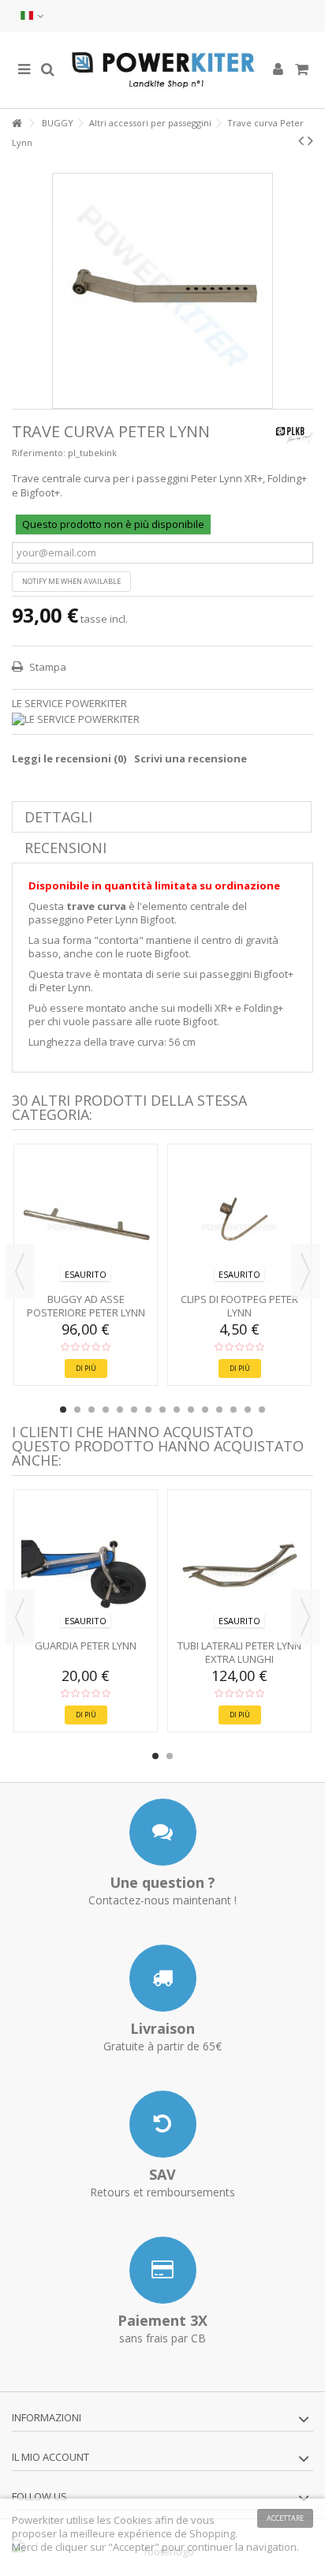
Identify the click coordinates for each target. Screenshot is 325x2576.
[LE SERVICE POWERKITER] (162, 719)
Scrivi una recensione (191, 758)
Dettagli (58, 817)
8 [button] (162, 1410)
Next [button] (305, 1271)
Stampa (47, 667)
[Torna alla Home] (17, 124)
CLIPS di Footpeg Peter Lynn (239, 1306)
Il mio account (50, 2457)
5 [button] (120, 1410)
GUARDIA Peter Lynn (86, 1646)
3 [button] (92, 1410)
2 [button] (77, 1410)
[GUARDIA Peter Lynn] (86, 1566)
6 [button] (134, 1410)
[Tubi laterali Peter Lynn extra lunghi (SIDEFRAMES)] (239, 1566)
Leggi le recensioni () (69, 758)
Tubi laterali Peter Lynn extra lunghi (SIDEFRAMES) (239, 1659)
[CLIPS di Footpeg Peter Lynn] (239, 1220)
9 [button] (177, 1410)
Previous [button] (20, 1271)
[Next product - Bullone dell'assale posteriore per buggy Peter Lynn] (310, 140)
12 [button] (219, 1410)
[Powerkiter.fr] (162, 70)
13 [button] (233, 1410)
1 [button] (63, 1410)
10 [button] (191, 1410)
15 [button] (262, 1410)
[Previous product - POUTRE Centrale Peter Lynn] (301, 140)
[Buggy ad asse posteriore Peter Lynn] (86, 1220)
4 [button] (106, 1410)
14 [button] (248, 1410)
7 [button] (148, 1410)
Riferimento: (39, 453)
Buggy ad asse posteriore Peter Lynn (86, 1306)
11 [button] (205, 1410)
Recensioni (65, 848)
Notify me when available (71, 581)
